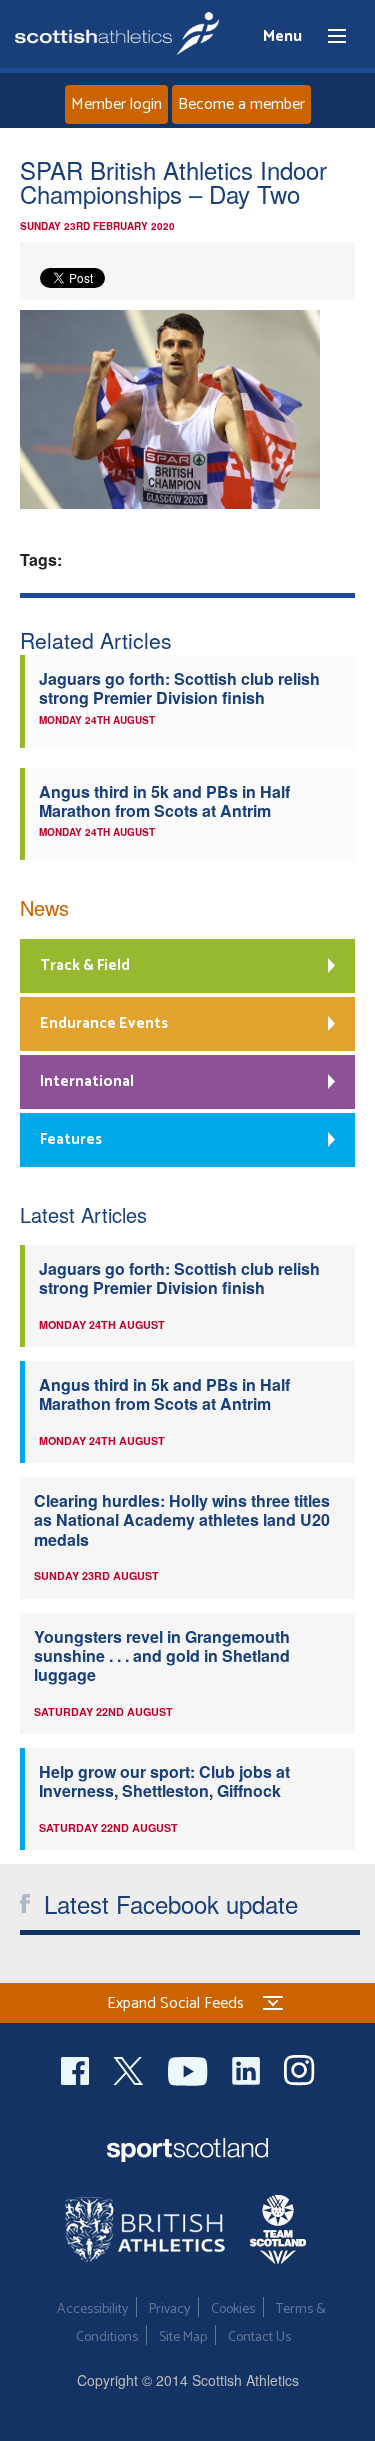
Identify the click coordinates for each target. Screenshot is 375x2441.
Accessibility (92, 2309)
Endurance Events (104, 1023)
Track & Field (85, 965)
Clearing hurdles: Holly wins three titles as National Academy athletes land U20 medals (182, 1520)
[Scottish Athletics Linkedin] (248, 2068)
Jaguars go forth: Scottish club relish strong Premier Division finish (179, 688)
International (87, 1081)
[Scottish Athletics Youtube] (190, 2068)
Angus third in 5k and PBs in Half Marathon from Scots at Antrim (164, 801)
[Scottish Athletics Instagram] (299, 2068)
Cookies (233, 2309)
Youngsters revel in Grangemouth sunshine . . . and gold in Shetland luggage (162, 1656)
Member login (116, 104)
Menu (328, 37)
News (44, 907)
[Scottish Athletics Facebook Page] (77, 2068)
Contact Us (259, 2337)
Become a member (241, 104)
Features (71, 1139)
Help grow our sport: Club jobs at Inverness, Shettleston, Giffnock (164, 1781)
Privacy (169, 2309)
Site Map (183, 2337)
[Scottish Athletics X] (130, 2068)
